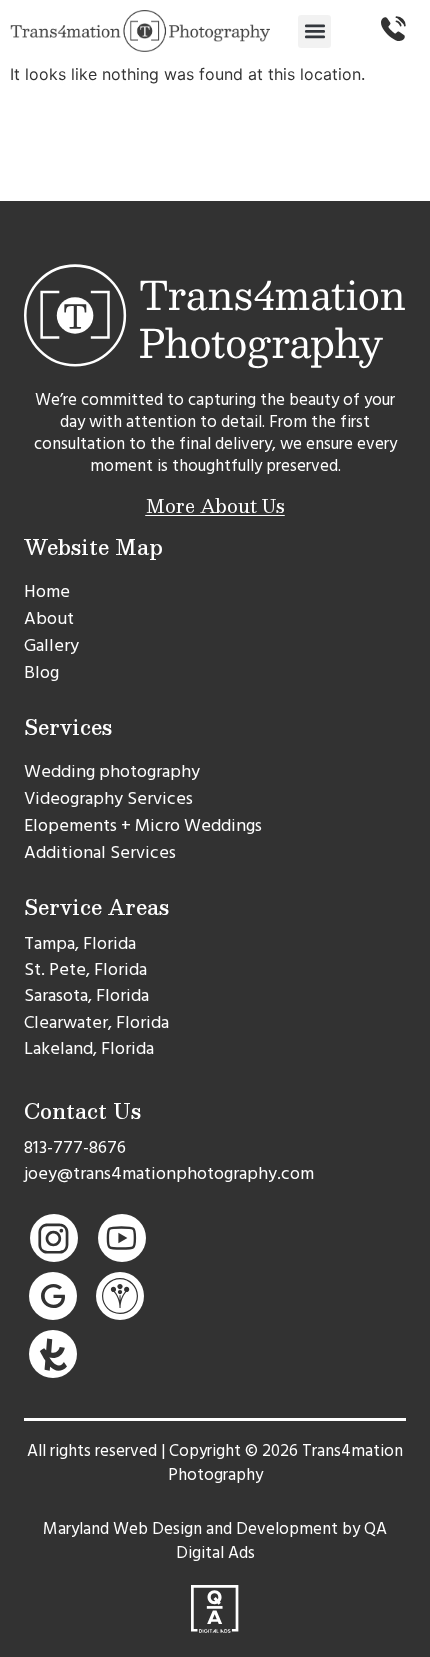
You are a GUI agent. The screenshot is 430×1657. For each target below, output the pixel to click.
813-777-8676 (75, 1147)
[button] (314, 31)
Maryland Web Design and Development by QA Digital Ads (215, 1541)
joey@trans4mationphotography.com (169, 1173)
